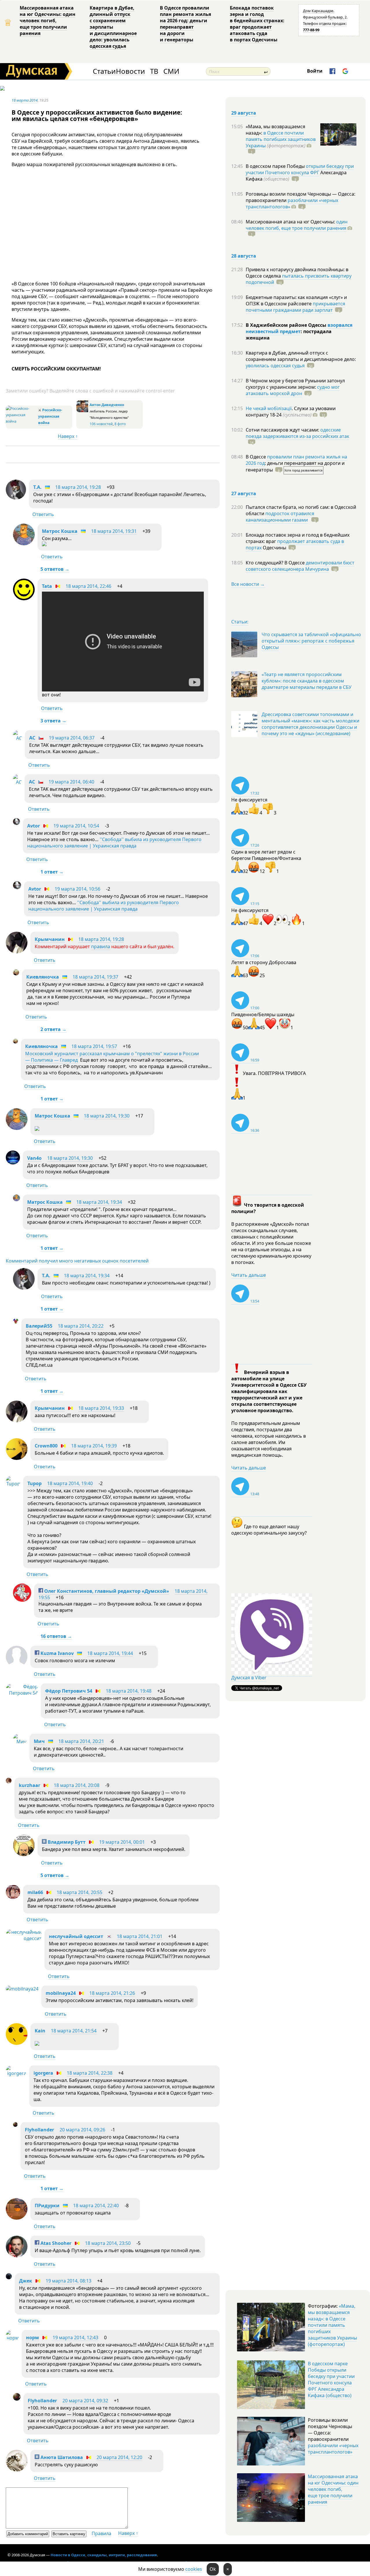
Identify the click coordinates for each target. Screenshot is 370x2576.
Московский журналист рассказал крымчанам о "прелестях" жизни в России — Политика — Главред (112, 1057)
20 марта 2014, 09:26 (82, 2130)
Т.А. (37, 487)
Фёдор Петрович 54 (69, 1691)
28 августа (244, 256)
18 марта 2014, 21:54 (74, 2031)
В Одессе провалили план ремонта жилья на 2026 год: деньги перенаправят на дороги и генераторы (185, 24)
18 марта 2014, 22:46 (88, 586)
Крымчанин (50, 939)
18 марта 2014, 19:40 (70, 1483)
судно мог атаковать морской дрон (293, 390)
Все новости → (248, 584)
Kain (40, 2031)
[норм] (12, 2338)
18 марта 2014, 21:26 (112, 1993)
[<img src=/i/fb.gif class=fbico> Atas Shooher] (17, 2256)
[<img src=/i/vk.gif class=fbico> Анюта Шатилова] (17, 2470)
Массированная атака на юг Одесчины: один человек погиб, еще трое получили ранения (48, 21)
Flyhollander (39, 2130)
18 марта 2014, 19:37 (95, 977)
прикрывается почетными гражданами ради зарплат (295, 307)
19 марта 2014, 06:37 (72, 738)
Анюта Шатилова (61, 2457)
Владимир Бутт (66, 1842)
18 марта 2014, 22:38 (90, 2073)
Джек (26, 2281)
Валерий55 (39, 1326)
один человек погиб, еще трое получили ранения (297, 225)
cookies (194, 2569)
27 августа (244, 493)
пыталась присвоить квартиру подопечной (299, 279)
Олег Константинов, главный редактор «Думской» (106, 1591)
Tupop (35, 1483)
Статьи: (240, 622)
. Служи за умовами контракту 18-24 (291, 412)
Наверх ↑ (68, 436)
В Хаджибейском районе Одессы (287, 325)
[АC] (17, 738)
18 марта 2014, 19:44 (110, 1653)
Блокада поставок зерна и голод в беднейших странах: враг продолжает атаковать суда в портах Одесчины (257, 24)
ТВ (154, 71)
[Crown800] (17, 1458)
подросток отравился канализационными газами (280, 517)
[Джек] (9, 2278)
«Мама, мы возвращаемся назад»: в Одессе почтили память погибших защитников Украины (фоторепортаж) (332, 2325)
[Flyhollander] (15, 2125)
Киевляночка (43, 977)
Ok (213, 2569)
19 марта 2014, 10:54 (76, 826)
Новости (130, 71)
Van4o (34, 1158)
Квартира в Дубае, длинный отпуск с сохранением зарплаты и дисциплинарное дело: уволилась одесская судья (113, 27)
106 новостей (101, 424)
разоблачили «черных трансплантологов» (292, 203)
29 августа (244, 113)
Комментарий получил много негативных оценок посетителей (77, 1261)
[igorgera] (16, 2073)
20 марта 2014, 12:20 (119, 2457)
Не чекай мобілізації (269, 408)
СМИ (171, 71)
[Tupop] (13, 1484)
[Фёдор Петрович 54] (22, 1693)
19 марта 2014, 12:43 (75, 2338)
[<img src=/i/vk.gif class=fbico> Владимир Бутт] (24, 1854)
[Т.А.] (16, 498)
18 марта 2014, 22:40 (96, 2206)
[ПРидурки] (17, 2218)
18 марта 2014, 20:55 (79, 1892)
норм (33, 2338)
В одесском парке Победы (276, 166)
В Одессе (256, 457)
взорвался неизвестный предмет (299, 328)
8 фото (120, 424)
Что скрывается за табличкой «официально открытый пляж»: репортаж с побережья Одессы (311, 641)
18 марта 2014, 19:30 (107, 1116)
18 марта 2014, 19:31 (114, 531)
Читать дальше (249, 1275)
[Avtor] (16, 823)
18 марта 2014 (25, 100)
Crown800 (46, 1446)
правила (101, 946)
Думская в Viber (249, 1678)
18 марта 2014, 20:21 (81, 1741)
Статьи (104, 71)
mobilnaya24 (61, 1993)
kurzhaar (29, 1785)
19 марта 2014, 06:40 (71, 782)
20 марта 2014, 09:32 (85, 2401)
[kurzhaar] (9, 1782)
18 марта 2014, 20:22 (81, 1326)
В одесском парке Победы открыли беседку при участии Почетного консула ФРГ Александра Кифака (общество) (331, 2379)
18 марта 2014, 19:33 (101, 1408)
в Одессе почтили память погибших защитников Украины (281, 139)
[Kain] (17, 2043)
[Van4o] (13, 1163)
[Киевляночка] (16, 974)
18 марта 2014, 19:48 (129, 1691)
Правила (101, 2533)
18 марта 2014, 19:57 (94, 1046)
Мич (39, 1741)
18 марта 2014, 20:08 (77, 1785)
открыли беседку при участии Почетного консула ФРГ (300, 169)
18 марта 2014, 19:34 (99, 1202)
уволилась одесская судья (275, 366)
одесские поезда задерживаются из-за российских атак (297, 433)
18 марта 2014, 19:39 (94, 1446)
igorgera (43, 2073)
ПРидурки (47, 2206)
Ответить (43, 514)
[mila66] (13, 1897)
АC (32, 738)
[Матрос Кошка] (24, 544)
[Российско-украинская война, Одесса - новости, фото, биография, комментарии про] (21, 421)
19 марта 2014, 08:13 (69, 2281)
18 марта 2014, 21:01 (140, 1936)
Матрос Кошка (60, 531)
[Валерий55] (16, 1322)
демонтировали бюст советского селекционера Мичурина (300, 566)
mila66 (35, 1892)
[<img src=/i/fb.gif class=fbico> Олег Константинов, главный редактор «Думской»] (22, 1600)
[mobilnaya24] (22, 1989)
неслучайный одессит (76, 1936)
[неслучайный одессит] (24, 1938)
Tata (47, 586)
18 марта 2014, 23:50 (108, 2243)
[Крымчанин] (17, 952)
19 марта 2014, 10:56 (77, 889)
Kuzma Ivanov (57, 1653)
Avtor (34, 826)
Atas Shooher (55, 2243)
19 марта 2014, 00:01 (122, 1842)
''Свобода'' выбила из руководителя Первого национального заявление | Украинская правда (114, 843)
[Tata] (24, 599)
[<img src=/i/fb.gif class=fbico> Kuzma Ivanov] (17, 1666)
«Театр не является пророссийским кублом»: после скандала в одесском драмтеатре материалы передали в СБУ (307, 681)
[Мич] (20, 1742)
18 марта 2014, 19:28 (78, 487)
